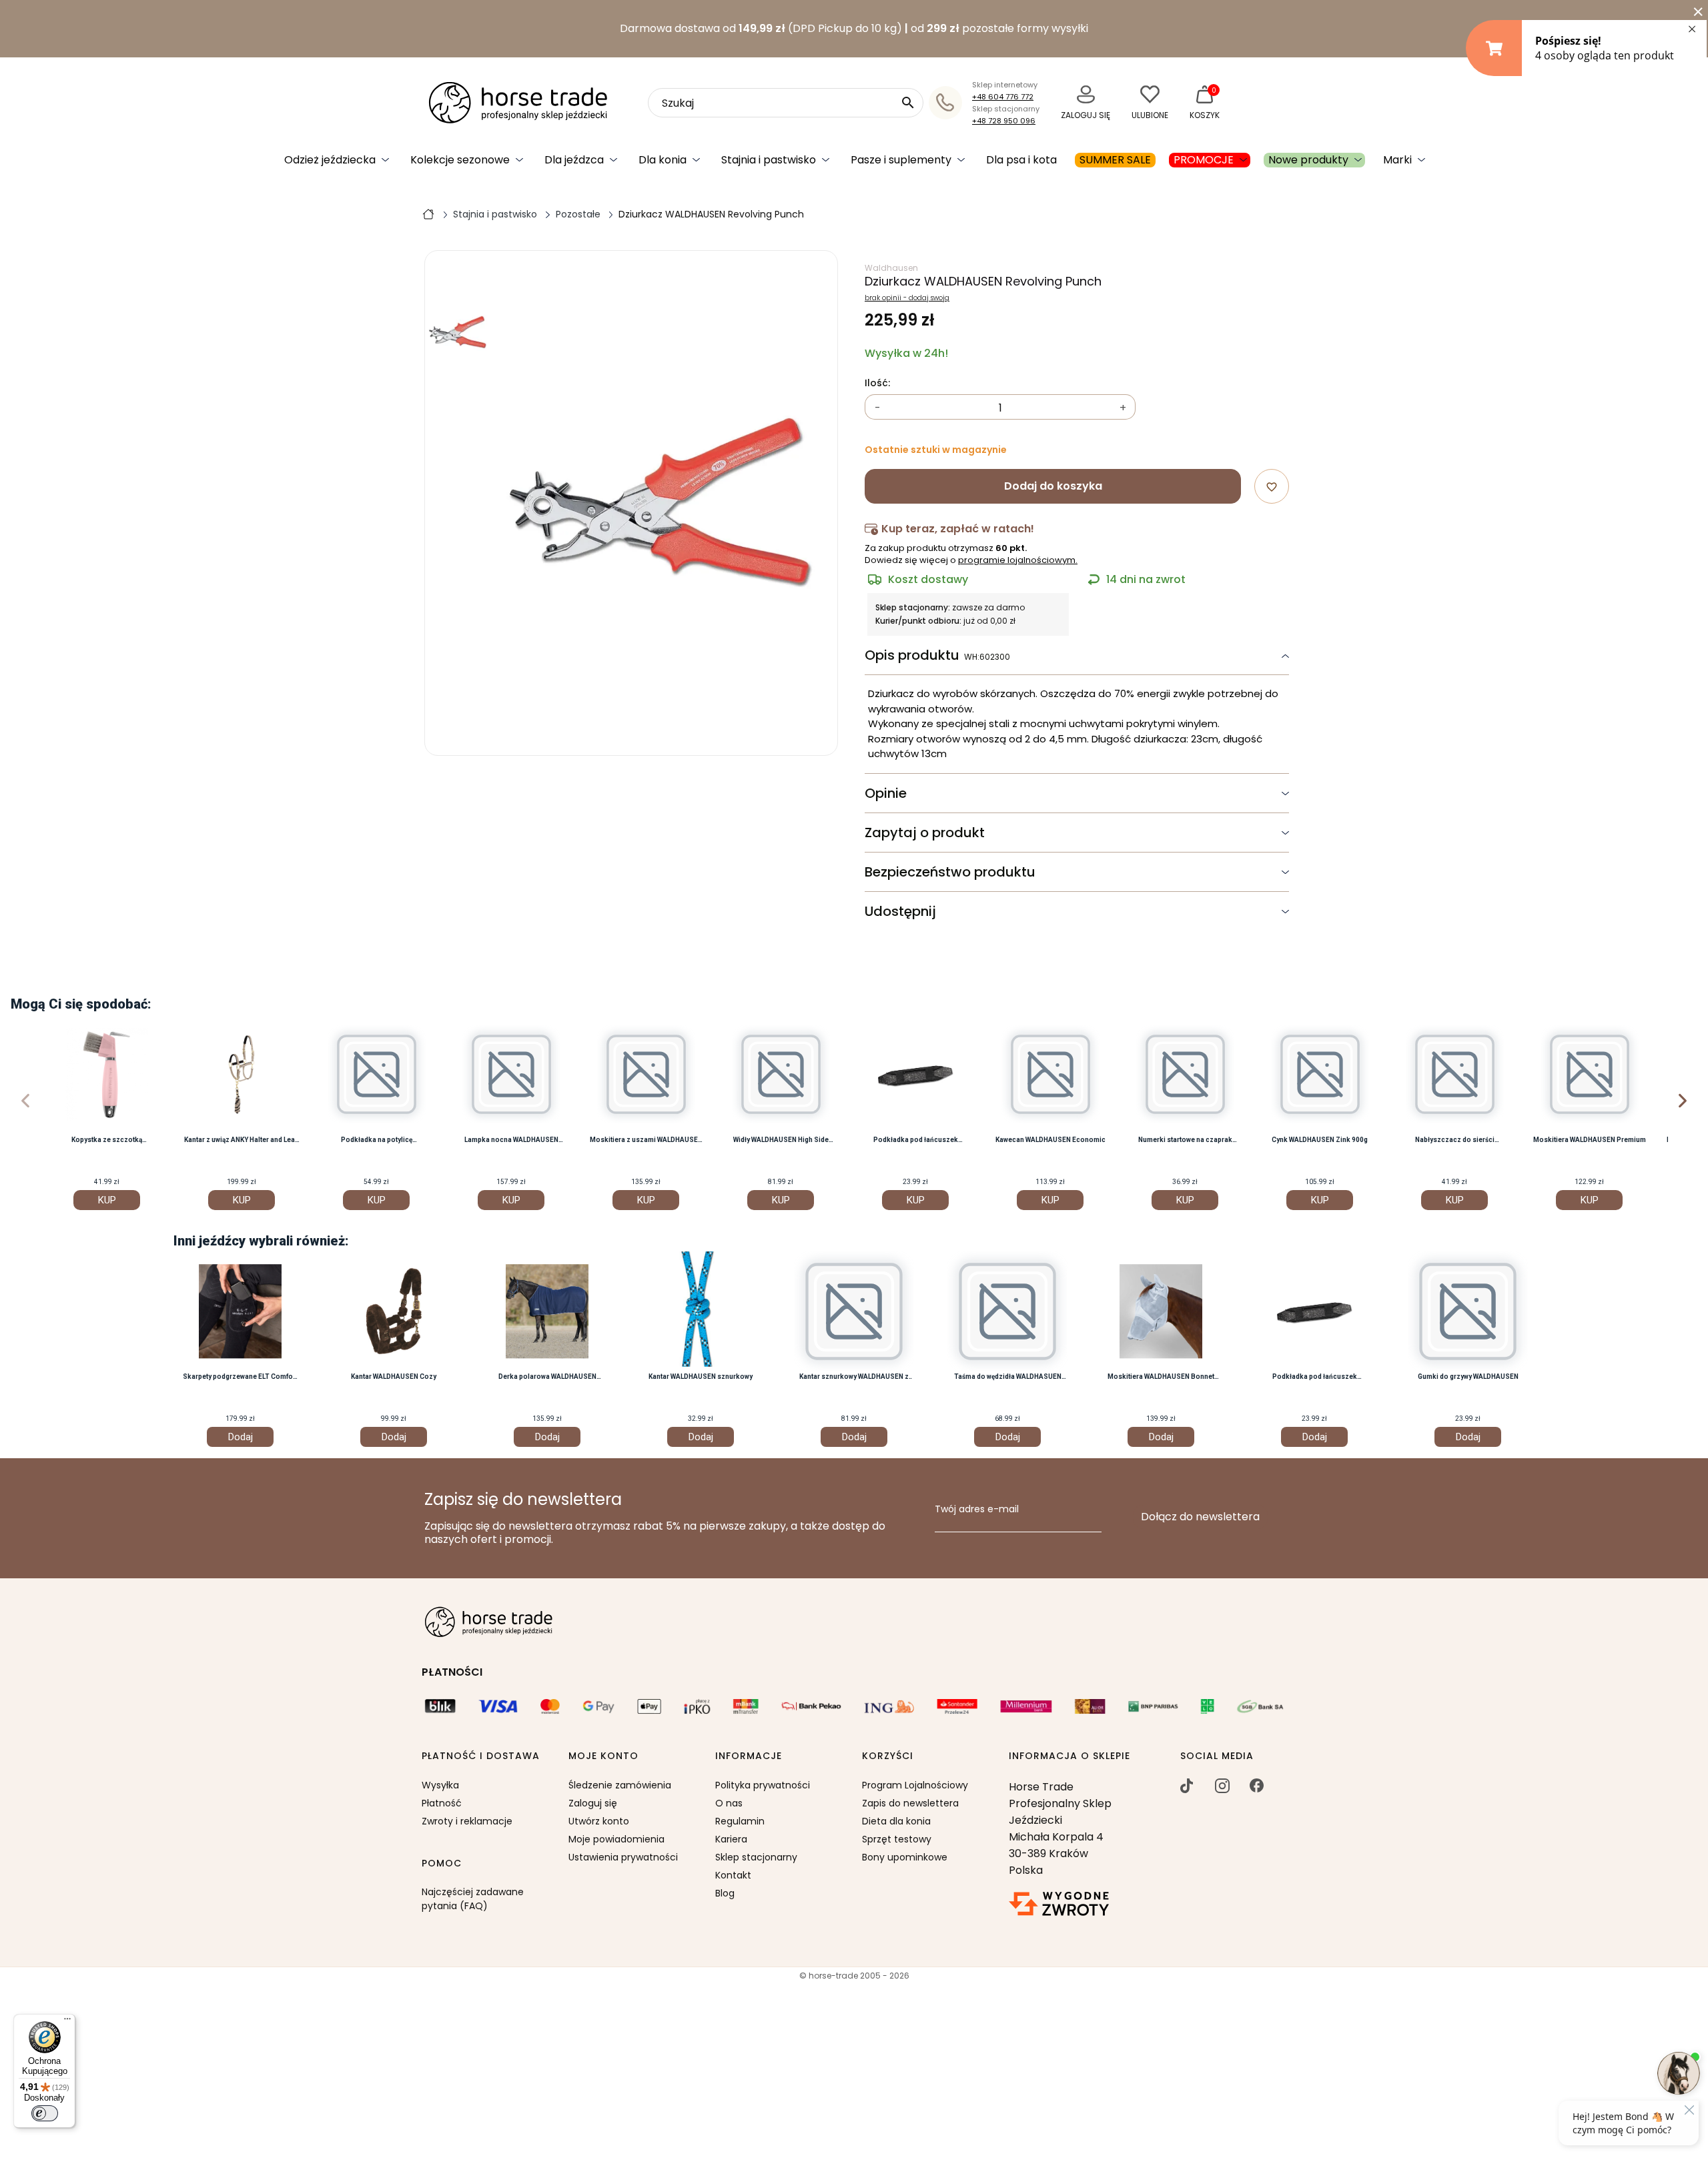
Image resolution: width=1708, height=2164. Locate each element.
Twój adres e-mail (977, 1510)
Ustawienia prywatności (623, 1857)
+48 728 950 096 (1004, 121)
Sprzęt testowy (897, 1839)
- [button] (878, 408)
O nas (729, 1803)
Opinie (886, 793)
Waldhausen (891, 268)
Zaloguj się (593, 1803)
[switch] (45, 2113)
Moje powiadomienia (616, 1839)
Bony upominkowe (905, 1857)
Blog (725, 1893)
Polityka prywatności (763, 1785)
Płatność (442, 1803)
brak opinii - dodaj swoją (907, 298)
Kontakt (733, 1875)
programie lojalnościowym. (1018, 560)
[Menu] (67, 2022)
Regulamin (740, 1821)
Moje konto (603, 1756)
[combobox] (786, 103)
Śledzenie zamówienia (620, 1785)
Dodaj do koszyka (1053, 486)
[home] (428, 213)
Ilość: (877, 384)
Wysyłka (440, 1785)
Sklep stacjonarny (756, 1857)
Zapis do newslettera (910, 1803)
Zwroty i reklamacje (467, 1821)
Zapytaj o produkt (925, 833)
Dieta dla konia (896, 1821)
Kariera (731, 1839)
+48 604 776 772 (1003, 97)
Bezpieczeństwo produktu (950, 872)
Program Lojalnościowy (915, 1785)
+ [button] (1123, 408)
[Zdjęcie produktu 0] (458, 333)
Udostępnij (900, 911)
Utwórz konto (599, 1821)
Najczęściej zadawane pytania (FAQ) (473, 1899)
